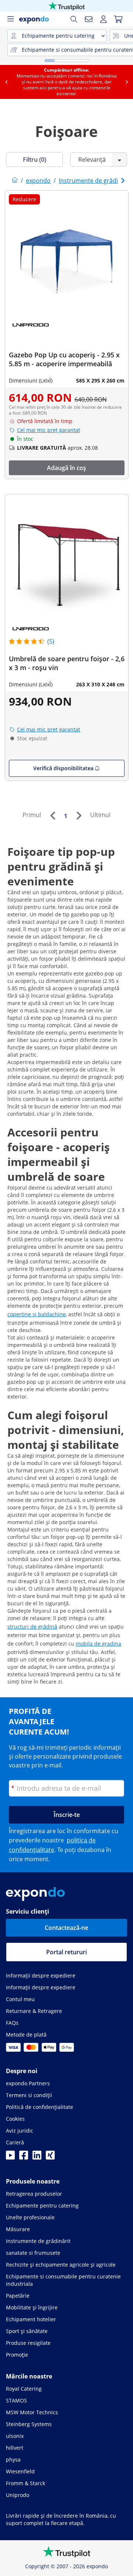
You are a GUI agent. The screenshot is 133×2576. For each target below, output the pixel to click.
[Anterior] (52, 816)
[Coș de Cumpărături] (118, 19)
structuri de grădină (32, 1627)
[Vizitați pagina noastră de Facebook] (24, 2157)
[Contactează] (89, 19)
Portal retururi (66, 1952)
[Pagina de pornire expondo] (15, 181)
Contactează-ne (66, 1928)
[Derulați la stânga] (6, 82)
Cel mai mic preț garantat (49, 430)
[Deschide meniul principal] (10, 19)
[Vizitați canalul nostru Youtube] (10, 2157)
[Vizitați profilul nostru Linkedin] (37, 2157)
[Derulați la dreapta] (127, 82)
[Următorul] (79, 816)
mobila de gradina (98, 1644)
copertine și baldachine (37, 1314)
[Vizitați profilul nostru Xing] (50, 2157)
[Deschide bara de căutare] (74, 19)
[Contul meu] (103, 19)
